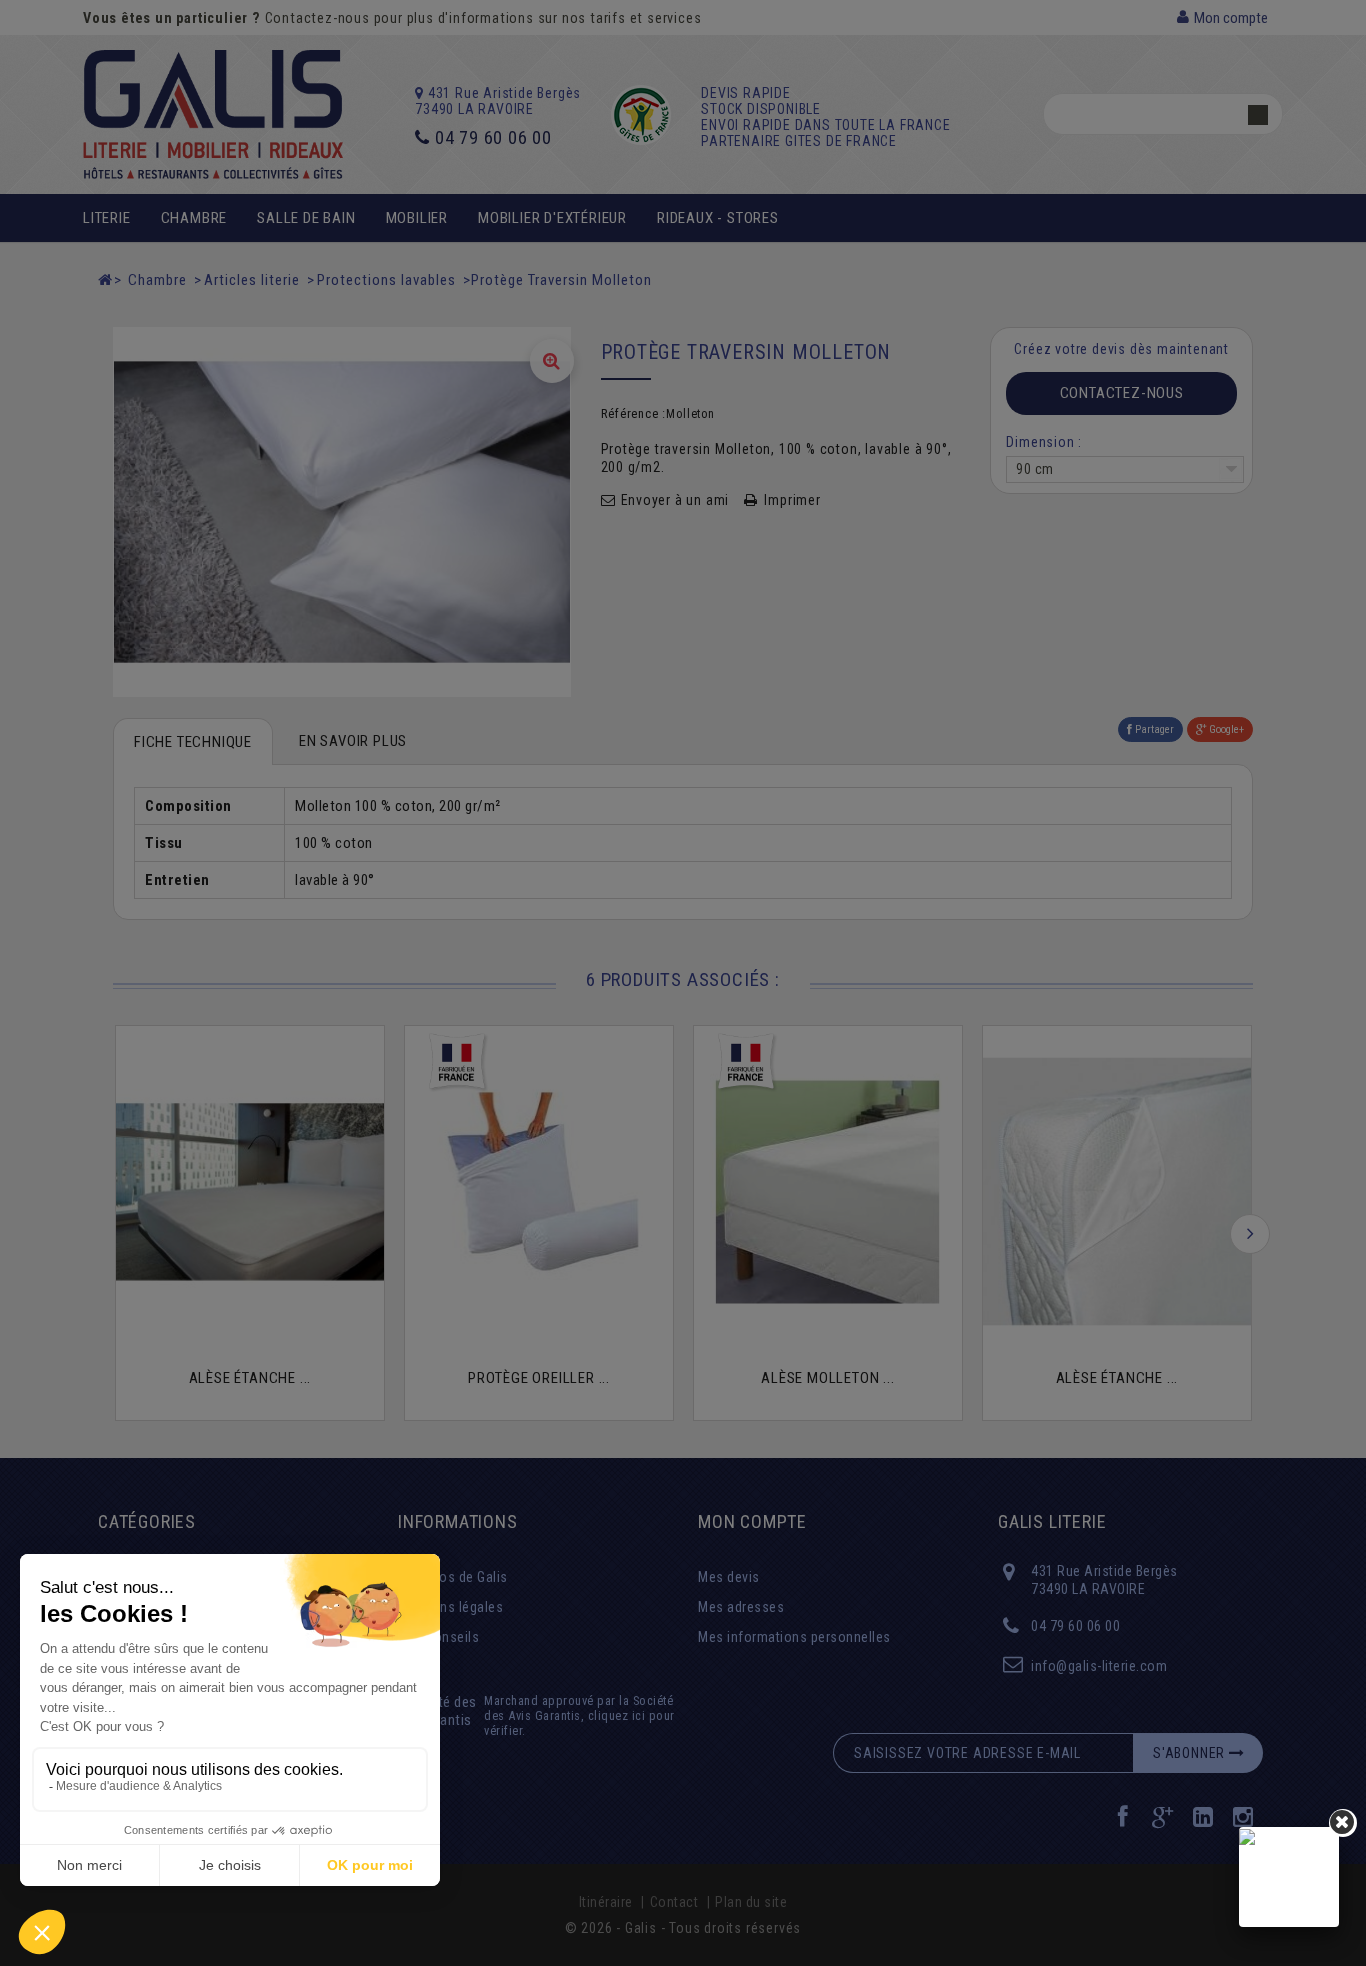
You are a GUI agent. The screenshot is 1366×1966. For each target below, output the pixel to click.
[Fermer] (1343, 1823)
